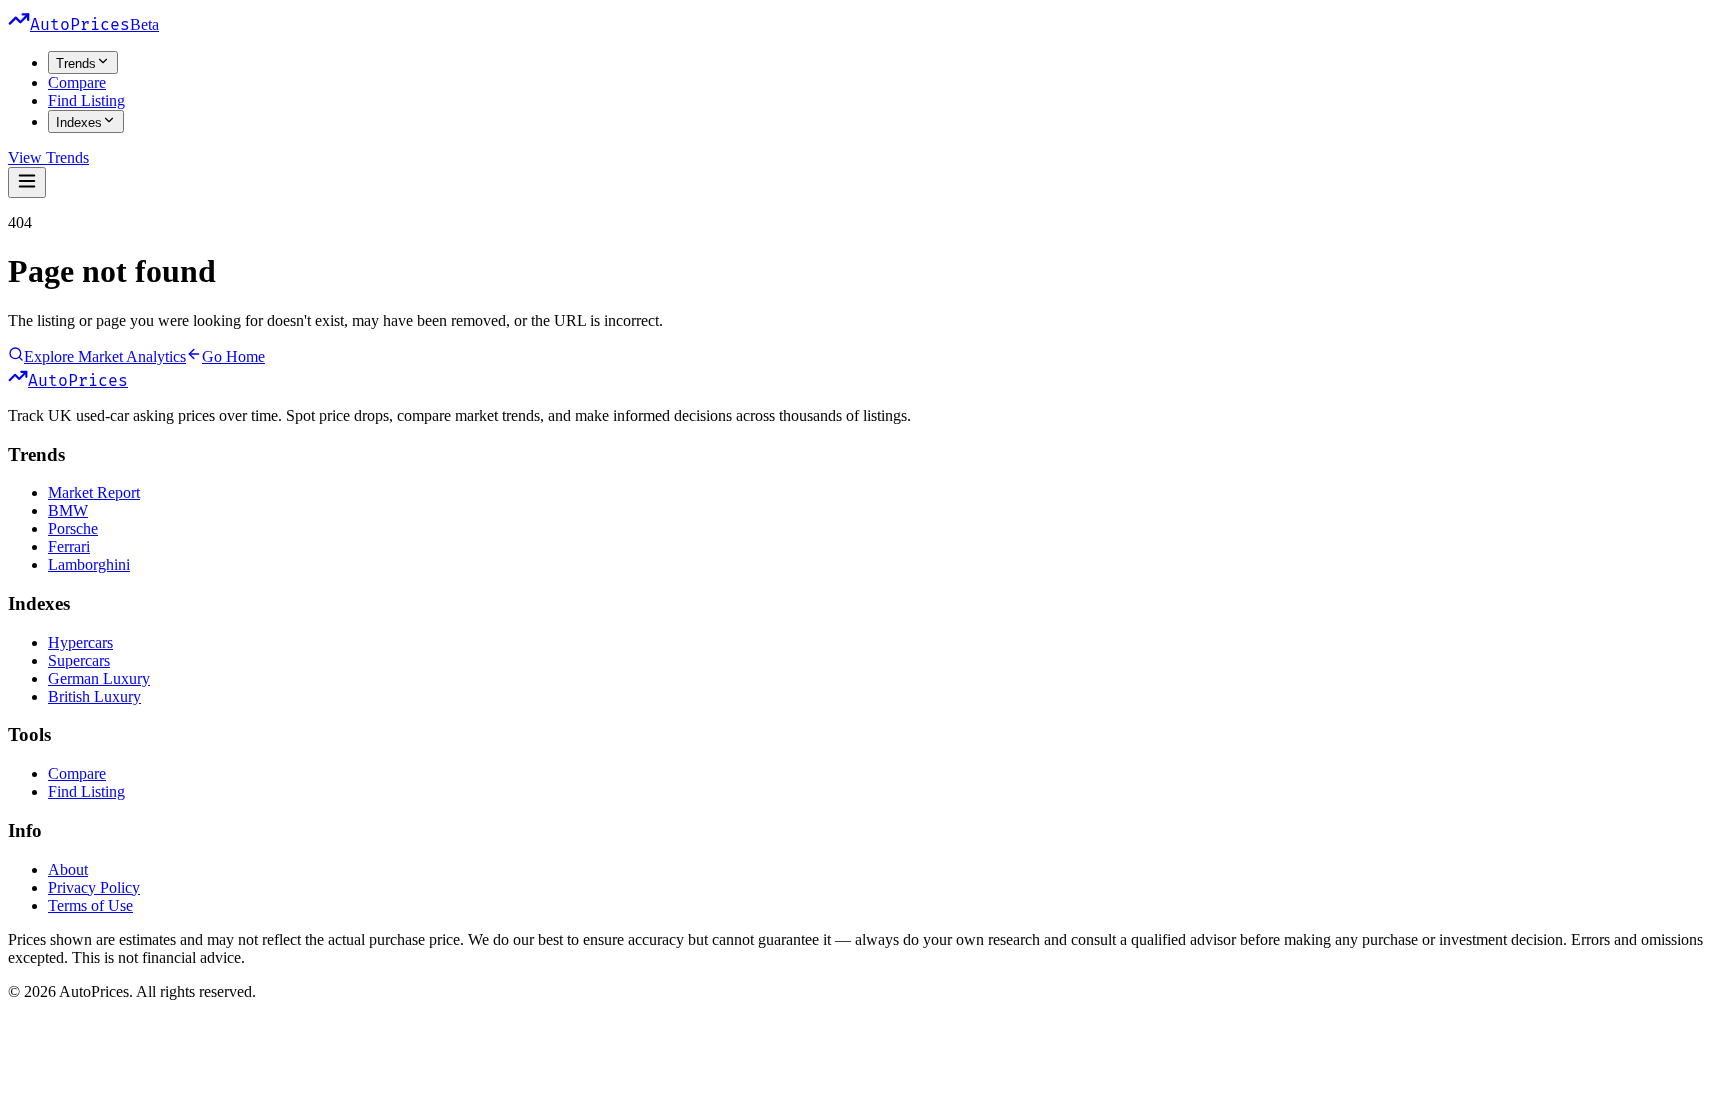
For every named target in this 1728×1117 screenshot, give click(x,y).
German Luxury (99, 678)
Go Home (233, 356)
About (68, 869)
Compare (77, 82)
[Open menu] (27, 182)
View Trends (48, 157)
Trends (76, 63)
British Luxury (94, 696)
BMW (68, 510)
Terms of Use (90, 905)
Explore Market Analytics (105, 356)
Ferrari (69, 546)
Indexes (79, 122)
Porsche (73, 528)
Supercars (79, 660)
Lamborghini (89, 564)
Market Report (94, 492)
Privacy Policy (94, 887)
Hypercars (80, 642)
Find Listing (86, 100)
